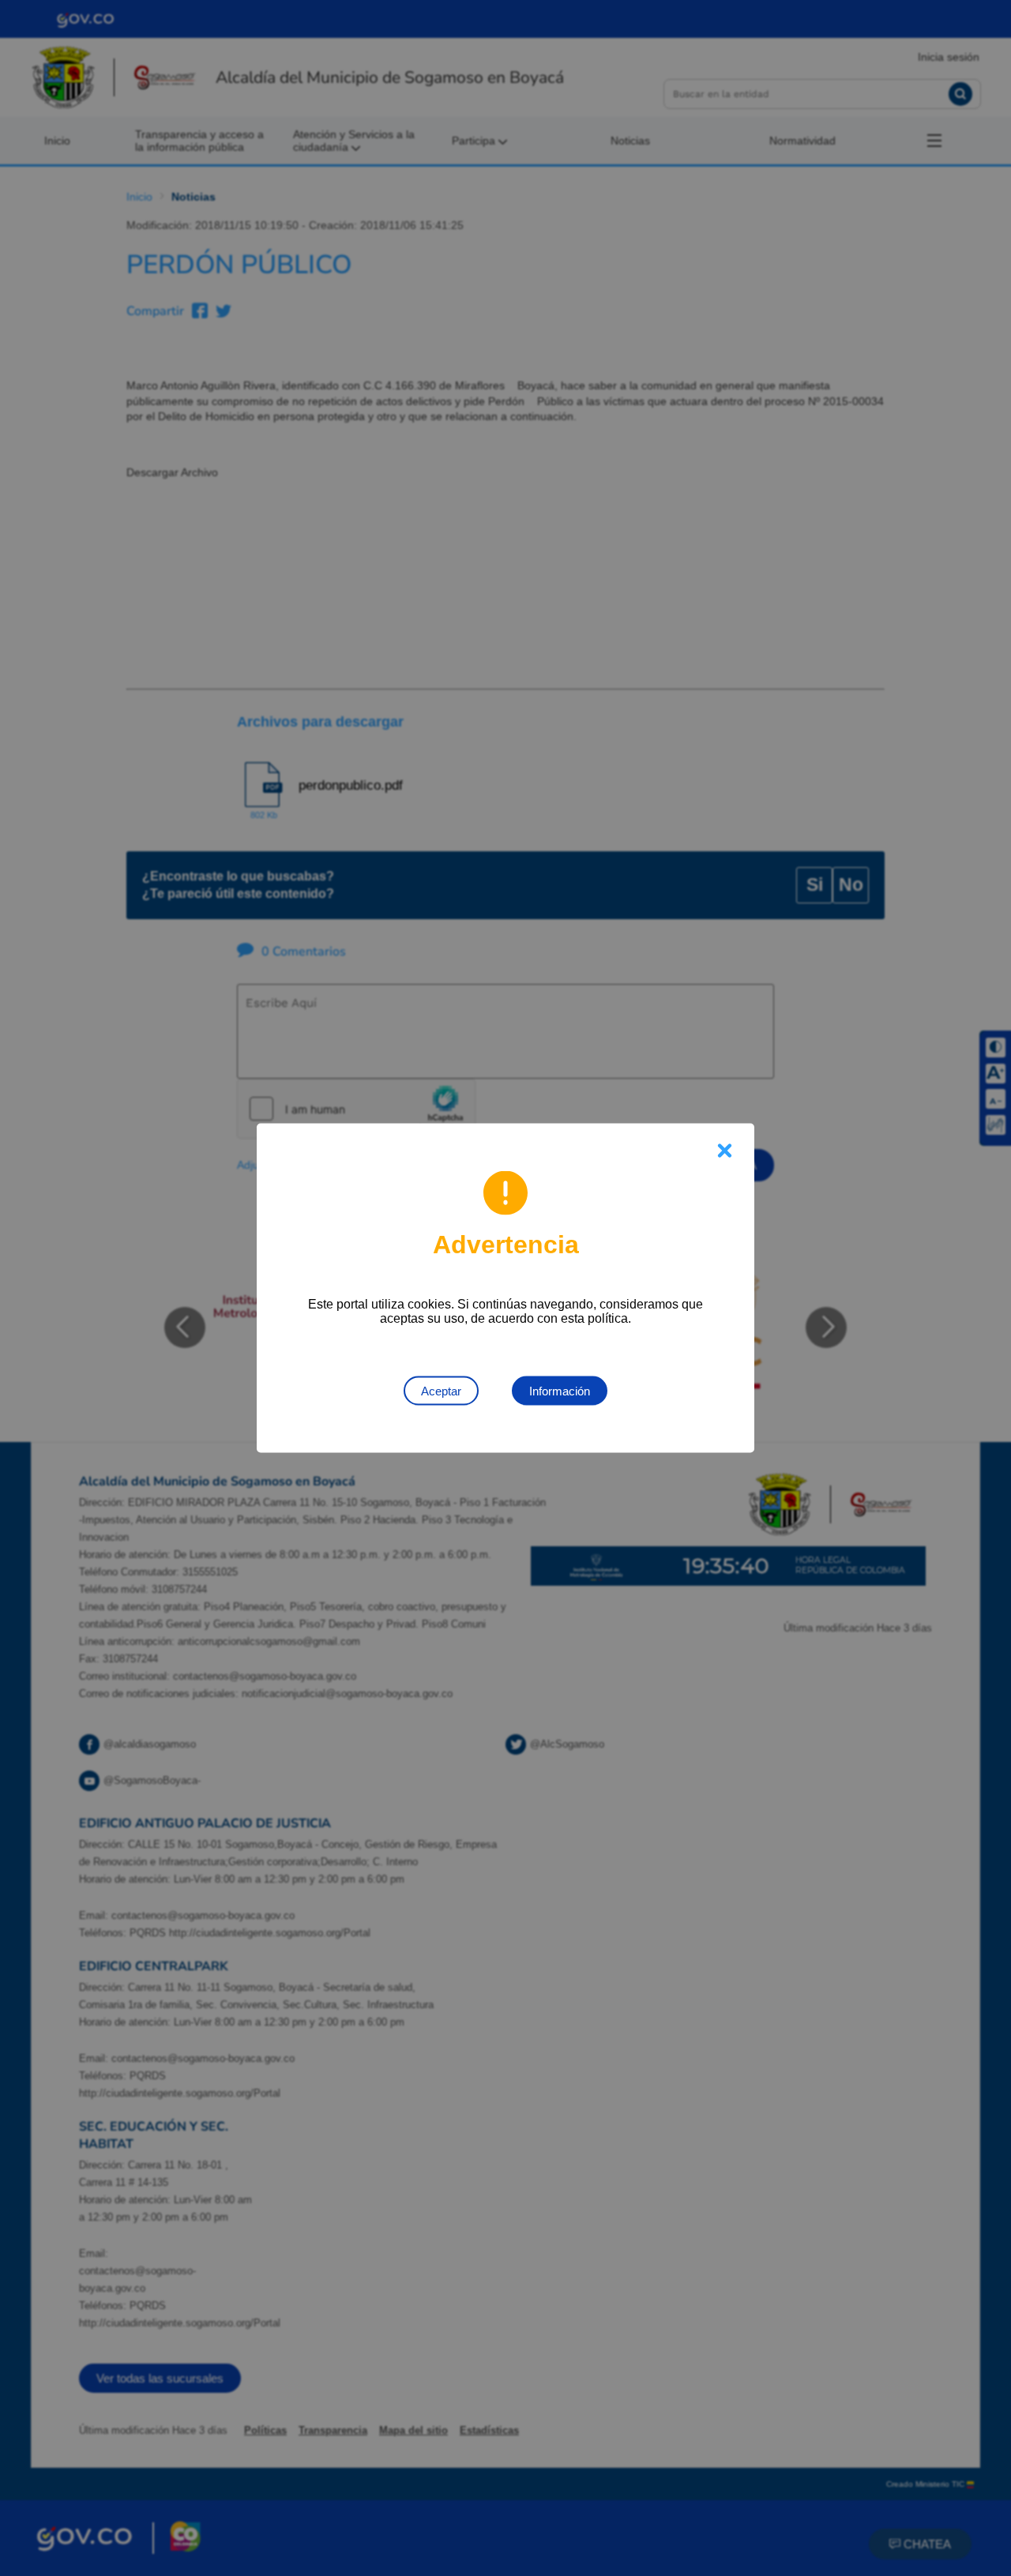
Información (560, 1391)
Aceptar (441, 1391)
